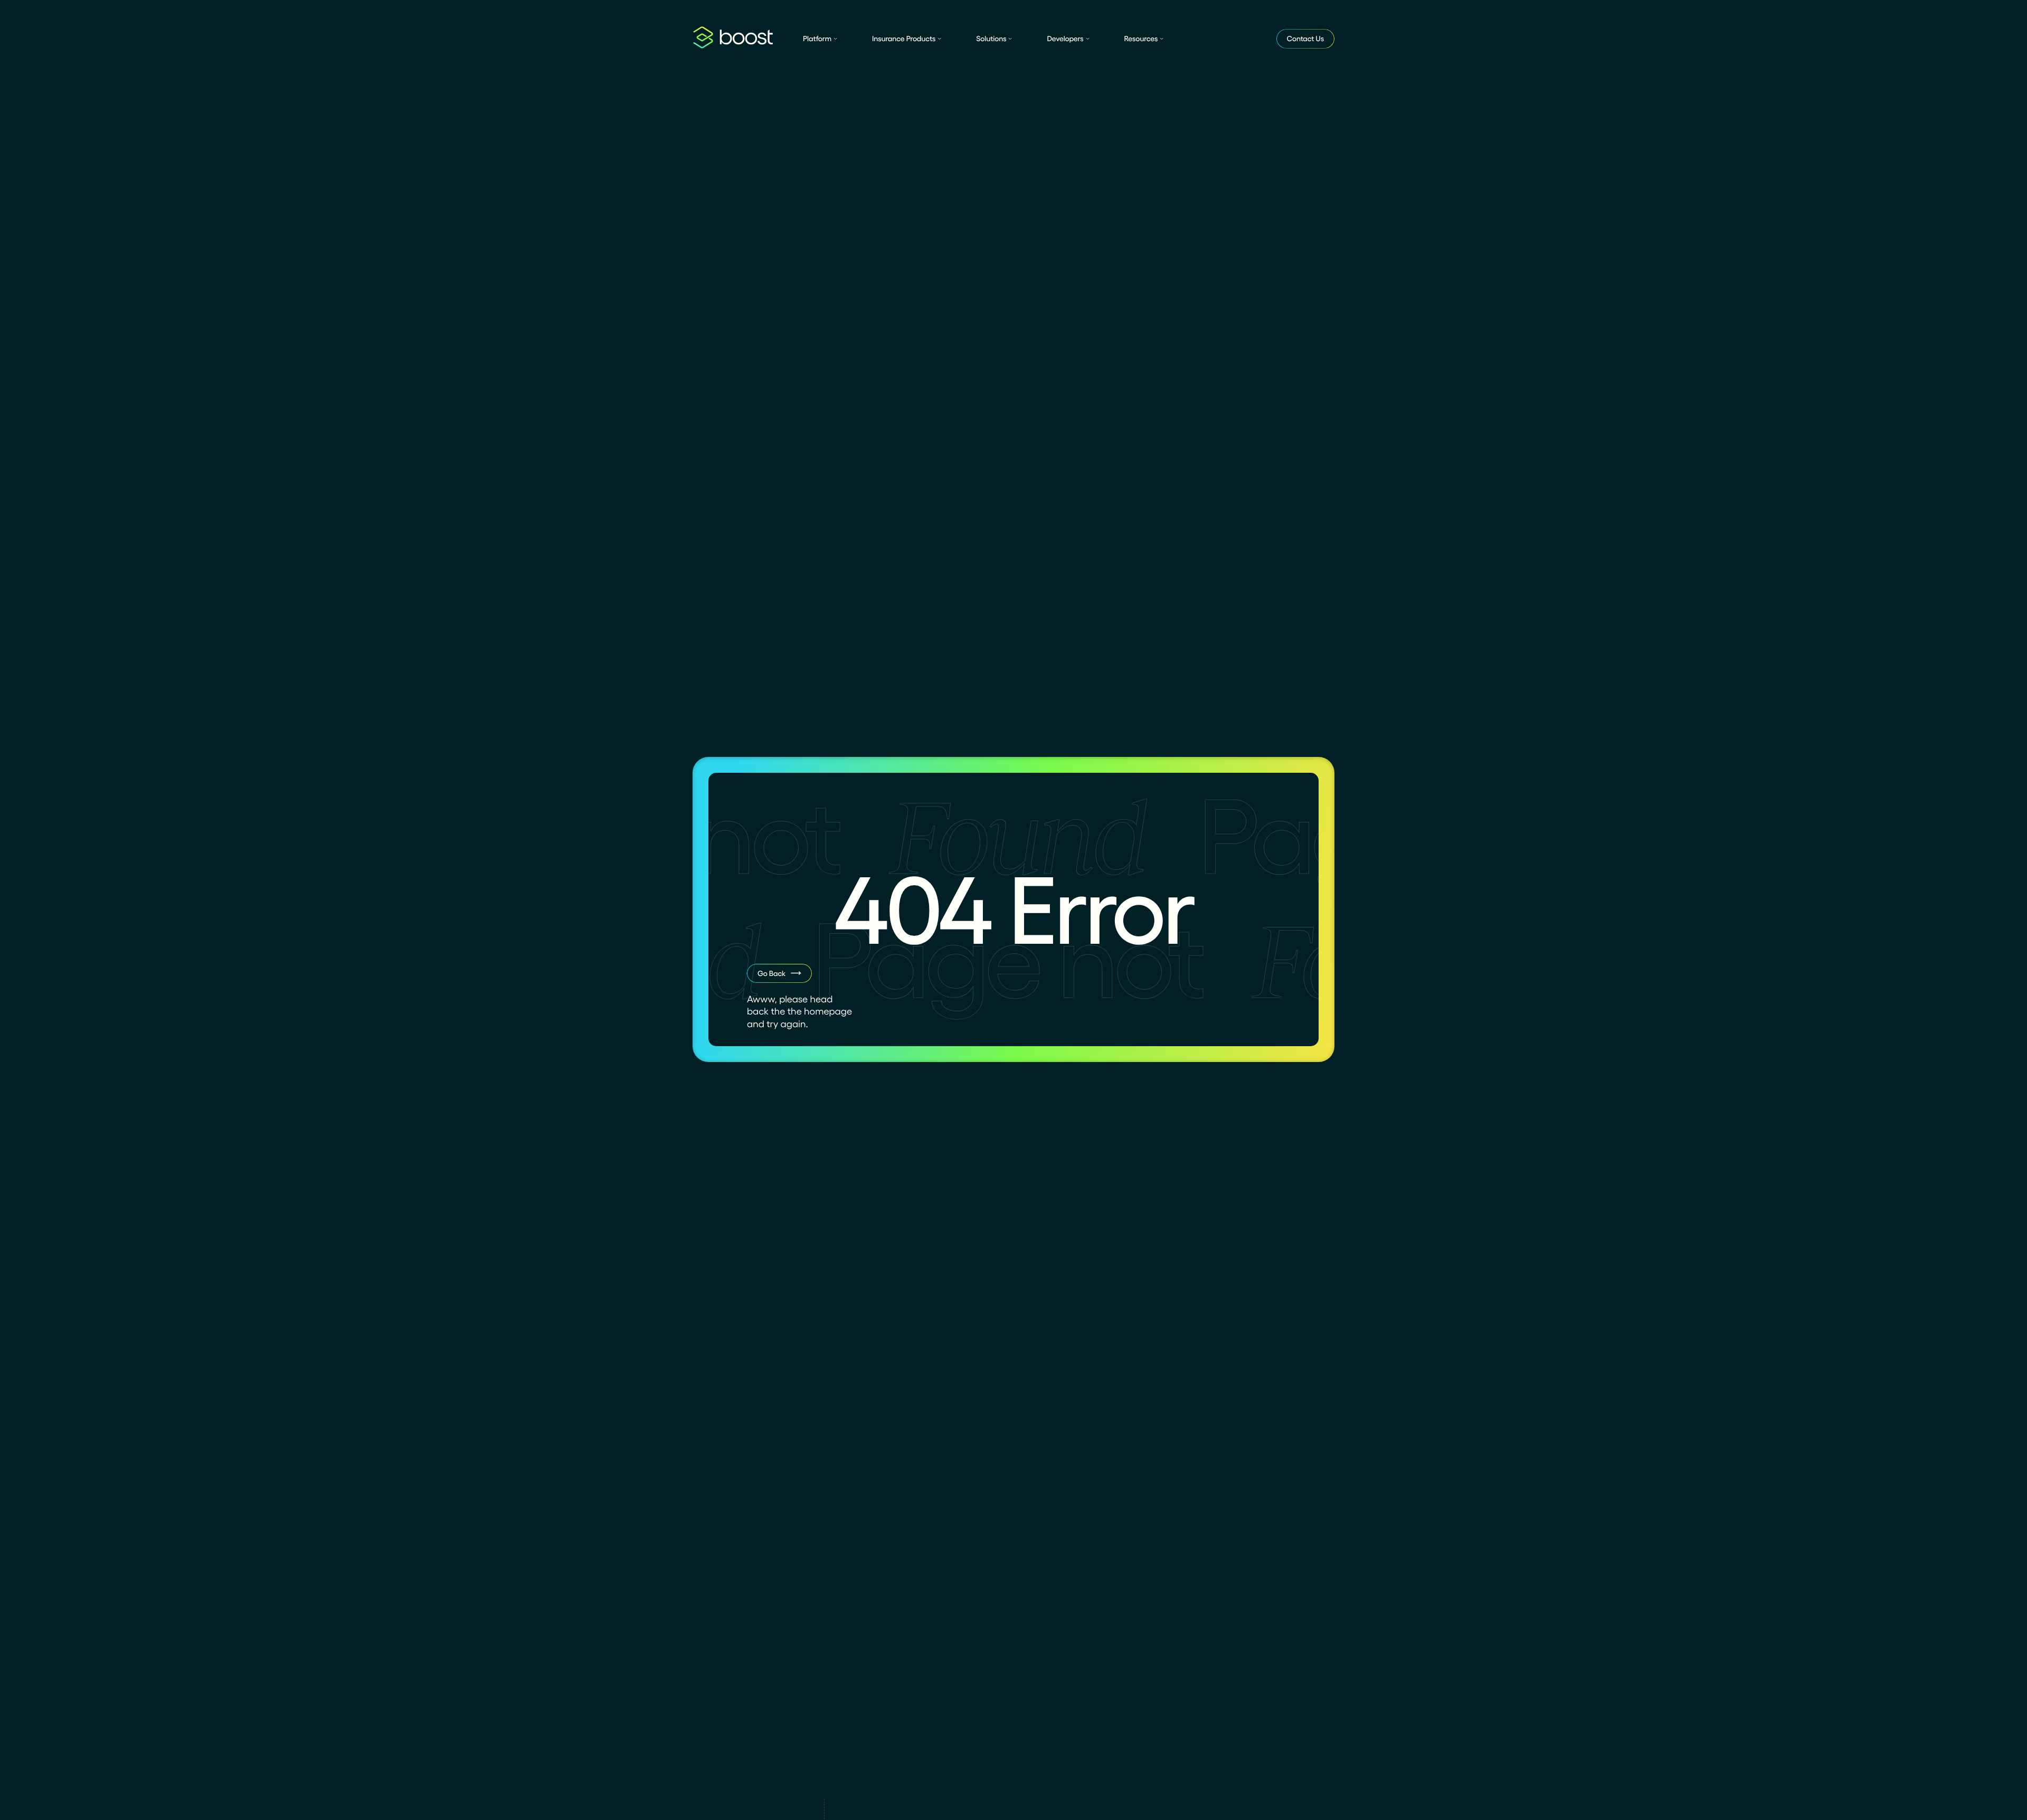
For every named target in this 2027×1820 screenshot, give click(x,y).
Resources (1141, 39)
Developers (1065, 39)
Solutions (991, 39)
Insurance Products (904, 39)
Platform (817, 39)
